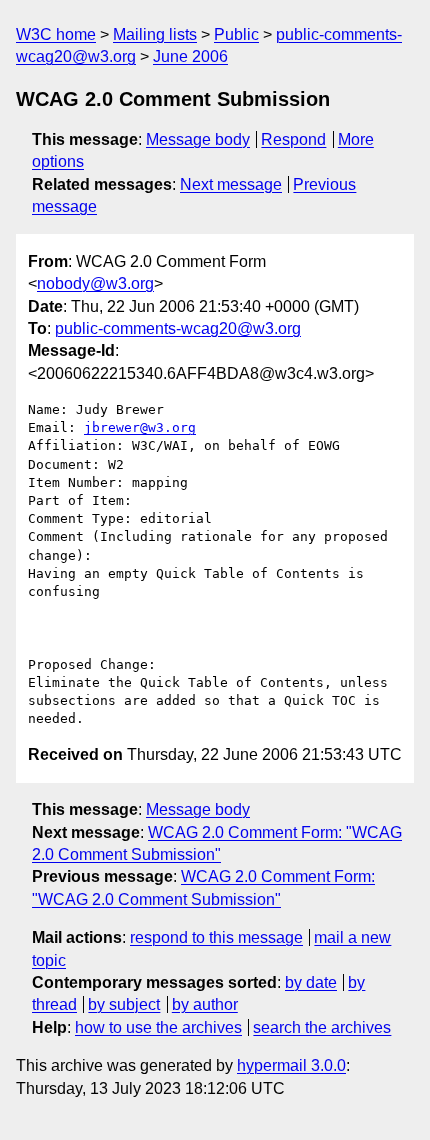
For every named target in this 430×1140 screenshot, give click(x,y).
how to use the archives (158, 1027)
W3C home (56, 34)
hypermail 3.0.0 (291, 1065)
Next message (231, 184)
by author (205, 1004)
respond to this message (216, 937)
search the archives (322, 1027)
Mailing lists (155, 34)
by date (311, 982)
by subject (124, 1004)
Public (236, 34)
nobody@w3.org (95, 283)
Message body (198, 139)
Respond (293, 139)
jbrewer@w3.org (140, 427)
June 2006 (190, 56)
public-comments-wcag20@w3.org (178, 328)
